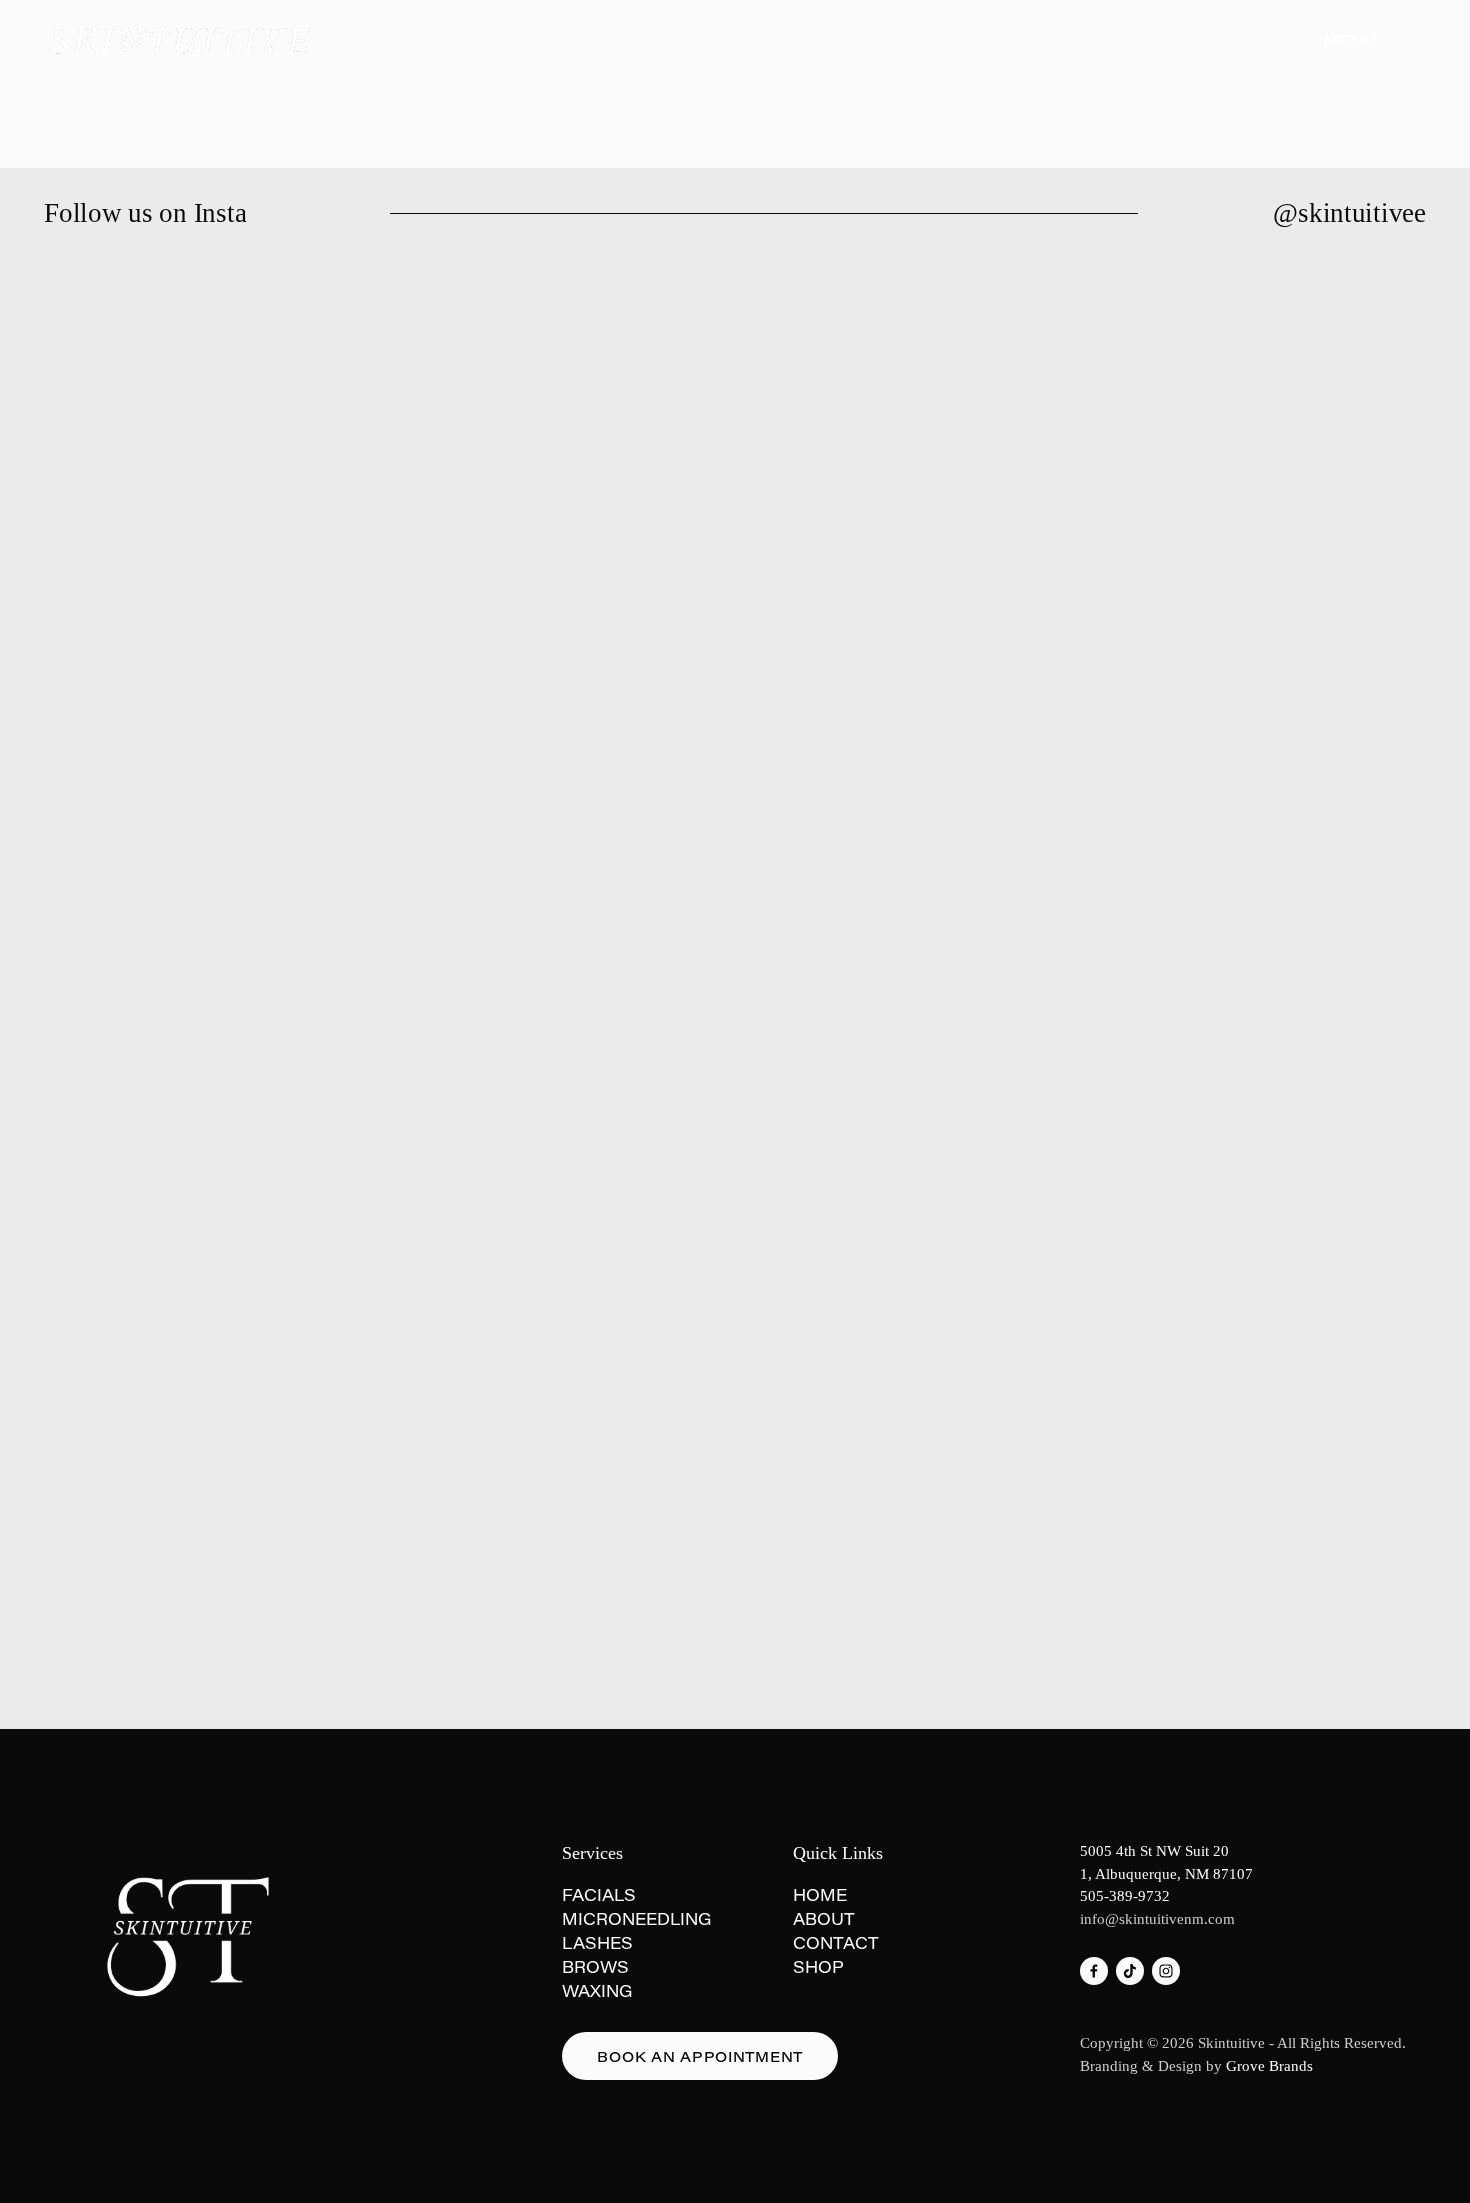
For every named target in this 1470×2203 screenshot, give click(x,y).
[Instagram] (1166, 1971)
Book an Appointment (700, 2056)
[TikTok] (1130, 1971)
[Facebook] (1094, 1971)
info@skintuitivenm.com (1157, 1919)
